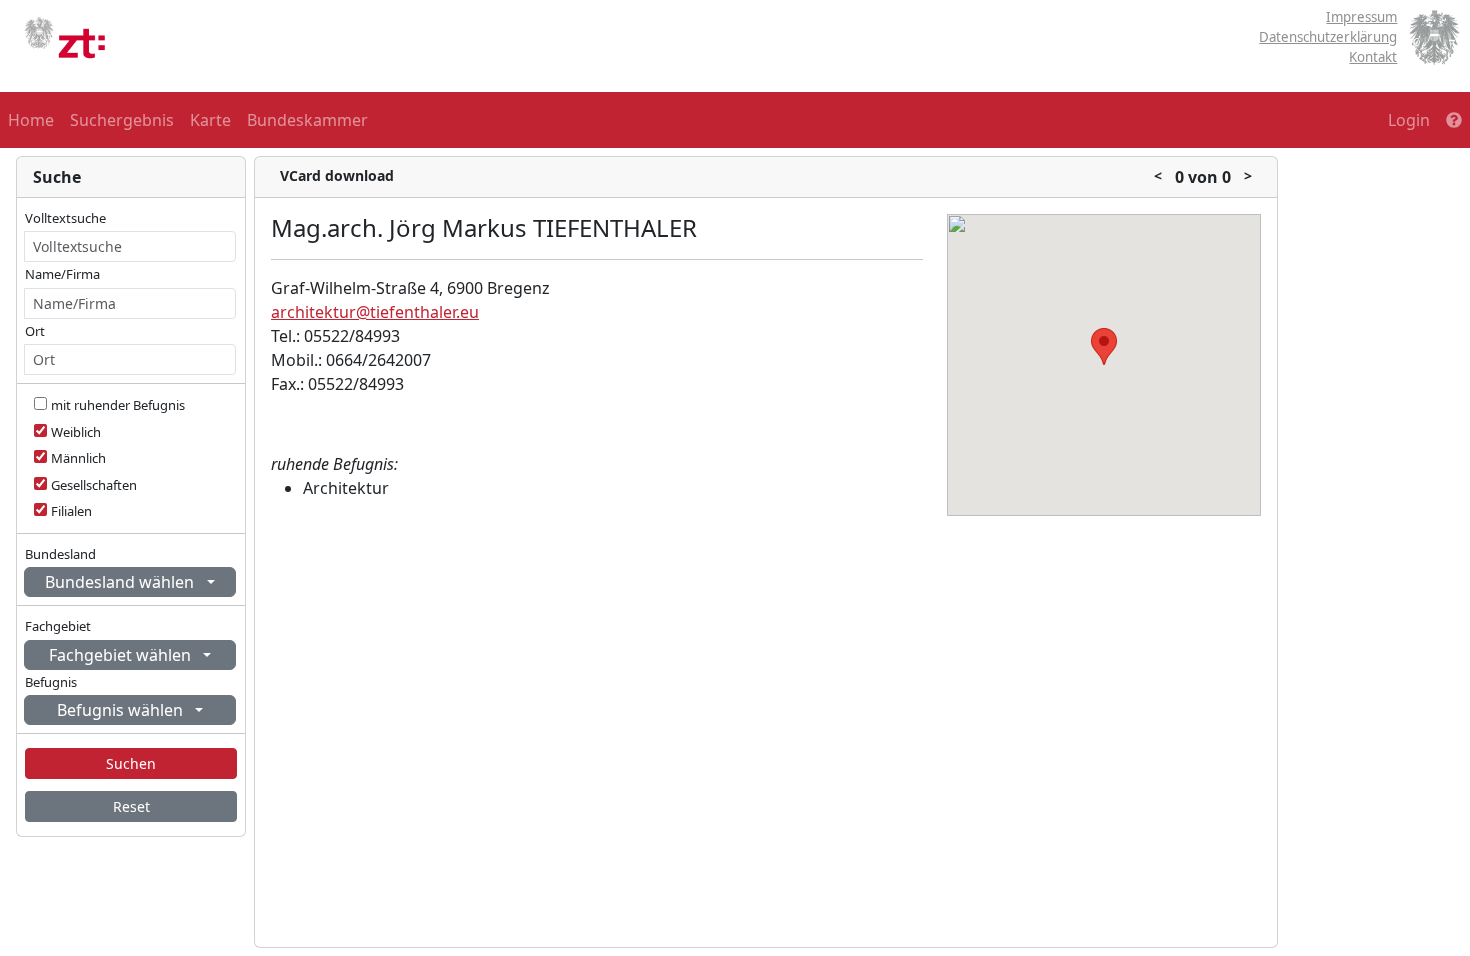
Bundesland (60, 554)
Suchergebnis (122, 120)
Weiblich (76, 432)
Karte (210, 120)
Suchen (131, 763)
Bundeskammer (307, 120)
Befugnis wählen (122, 710)
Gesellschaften (94, 485)
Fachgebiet (58, 626)
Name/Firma (62, 274)
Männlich (78, 458)
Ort (35, 331)
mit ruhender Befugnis (118, 405)
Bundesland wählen (121, 582)
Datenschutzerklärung (1328, 37)
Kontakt (1373, 57)
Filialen (71, 511)
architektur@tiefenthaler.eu (375, 312)
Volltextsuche (65, 218)
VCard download (337, 175)
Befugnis (51, 682)
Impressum (1361, 17)
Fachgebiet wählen (122, 655)
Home (31, 120)
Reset (131, 806)
